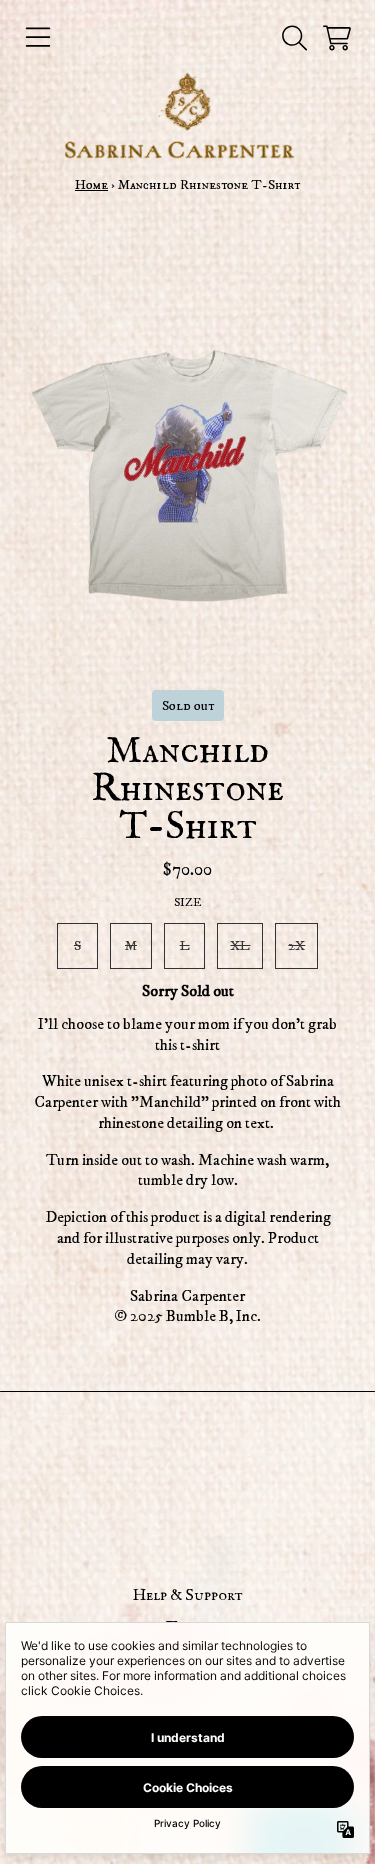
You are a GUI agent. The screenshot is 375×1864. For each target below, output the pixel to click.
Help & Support (188, 1596)
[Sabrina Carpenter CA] (187, 115)
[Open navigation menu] (38, 38)
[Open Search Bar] (293, 38)
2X (296, 945)
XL (240, 945)
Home (91, 184)
